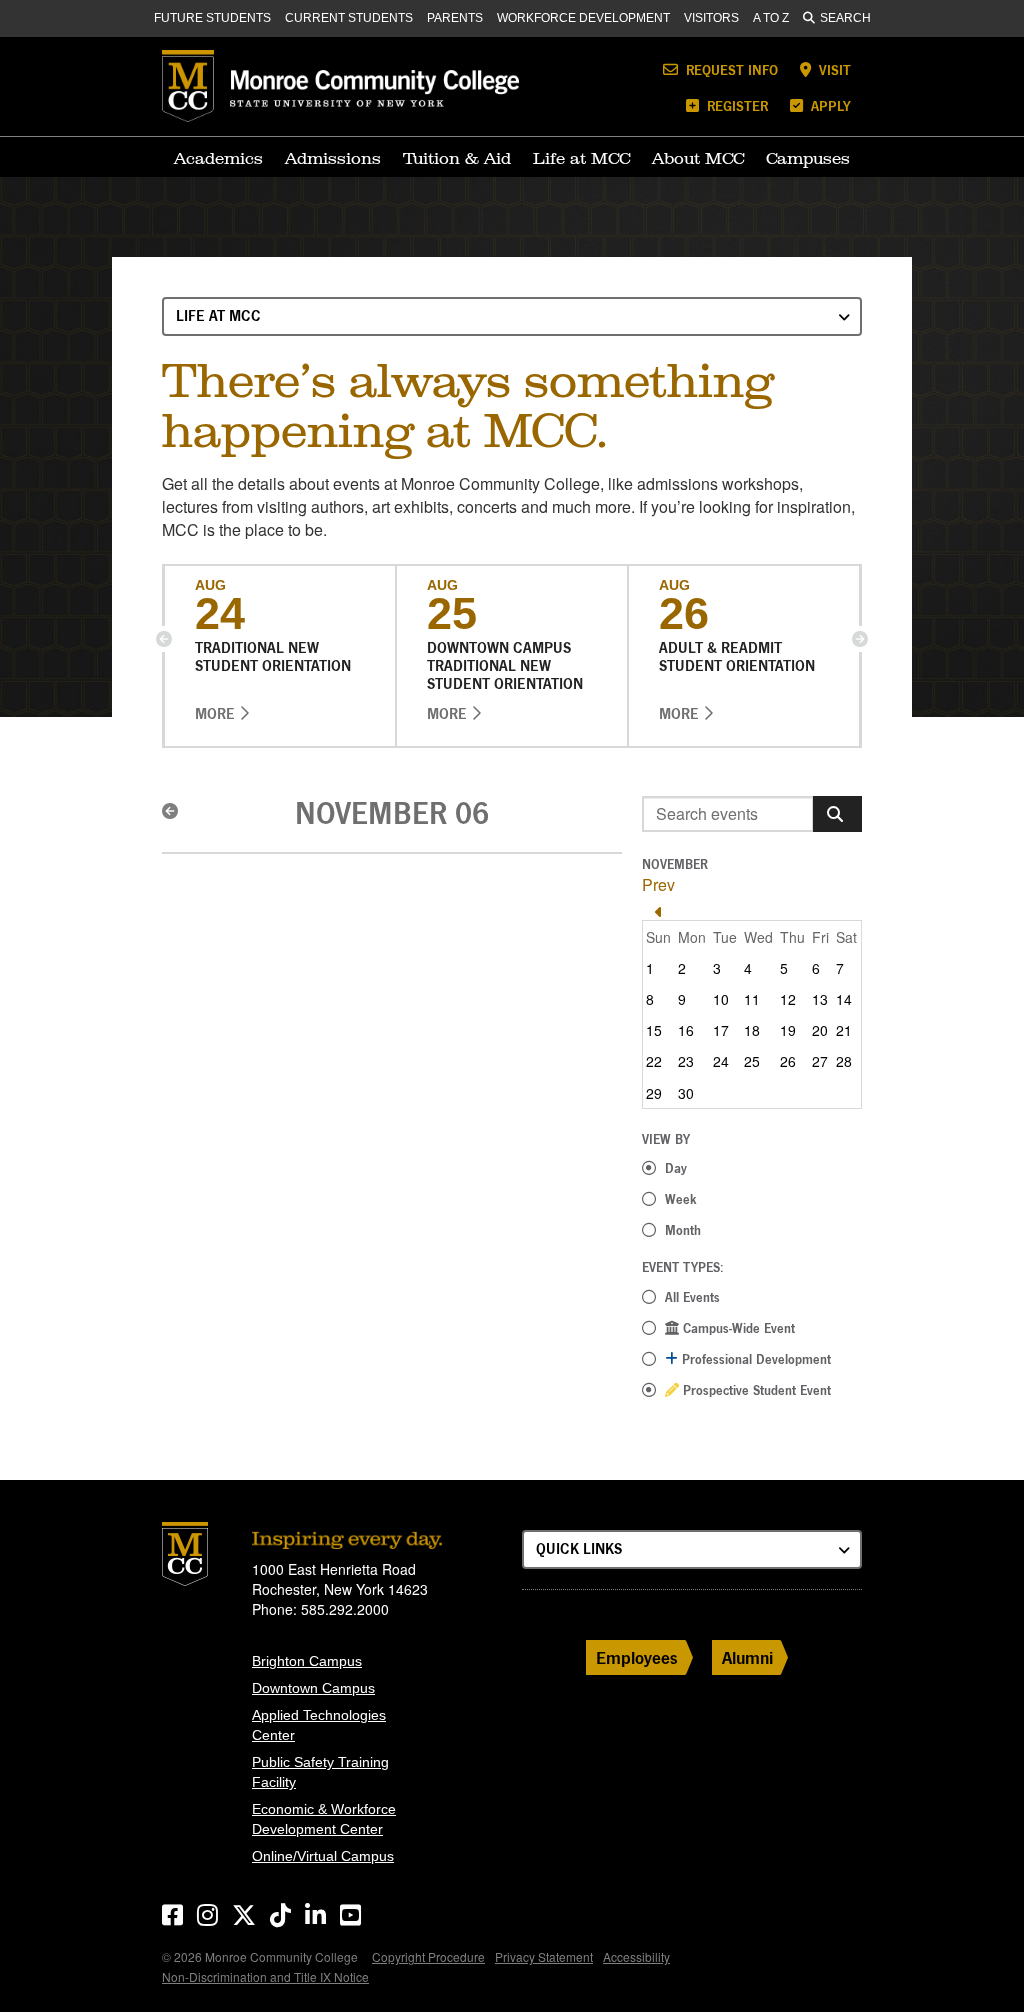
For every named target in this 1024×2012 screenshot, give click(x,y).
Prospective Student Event (755, 1390)
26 (788, 1061)
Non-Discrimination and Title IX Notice (265, 1976)
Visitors (711, 18)
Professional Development (754, 1359)
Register (735, 105)
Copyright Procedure (428, 1956)
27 (820, 1061)
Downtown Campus (313, 1688)
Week (681, 1199)
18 (752, 1030)
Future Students (212, 18)
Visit (833, 69)
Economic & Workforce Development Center (324, 1819)
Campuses (808, 158)
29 (654, 1093)
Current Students (349, 18)
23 (686, 1061)
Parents (455, 18)
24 (721, 1061)
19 (788, 1030)
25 (752, 1061)
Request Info (730, 69)
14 (844, 999)
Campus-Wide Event (737, 1328)
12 (788, 999)
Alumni (747, 1657)
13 (820, 999)
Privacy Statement (544, 1956)
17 (721, 1030)
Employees (637, 1657)
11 (752, 999)
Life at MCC (581, 158)
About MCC (698, 158)
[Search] (837, 814)
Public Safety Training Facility (320, 1772)
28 (844, 1061)
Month (683, 1230)
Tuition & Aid (457, 158)
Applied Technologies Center (319, 1725)
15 (654, 1030)
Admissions (333, 158)
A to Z (771, 18)
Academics (218, 158)
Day (676, 1168)
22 (654, 1061)
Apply (829, 105)
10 (721, 999)
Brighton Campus (307, 1661)
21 (844, 1030)
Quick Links (579, 1548)
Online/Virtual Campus (323, 1856)
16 (686, 1030)
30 (686, 1093)
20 (820, 1030)
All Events (692, 1297)
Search (845, 18)
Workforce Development (583, 18)
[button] (164, 639)
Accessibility (636, 1956)
